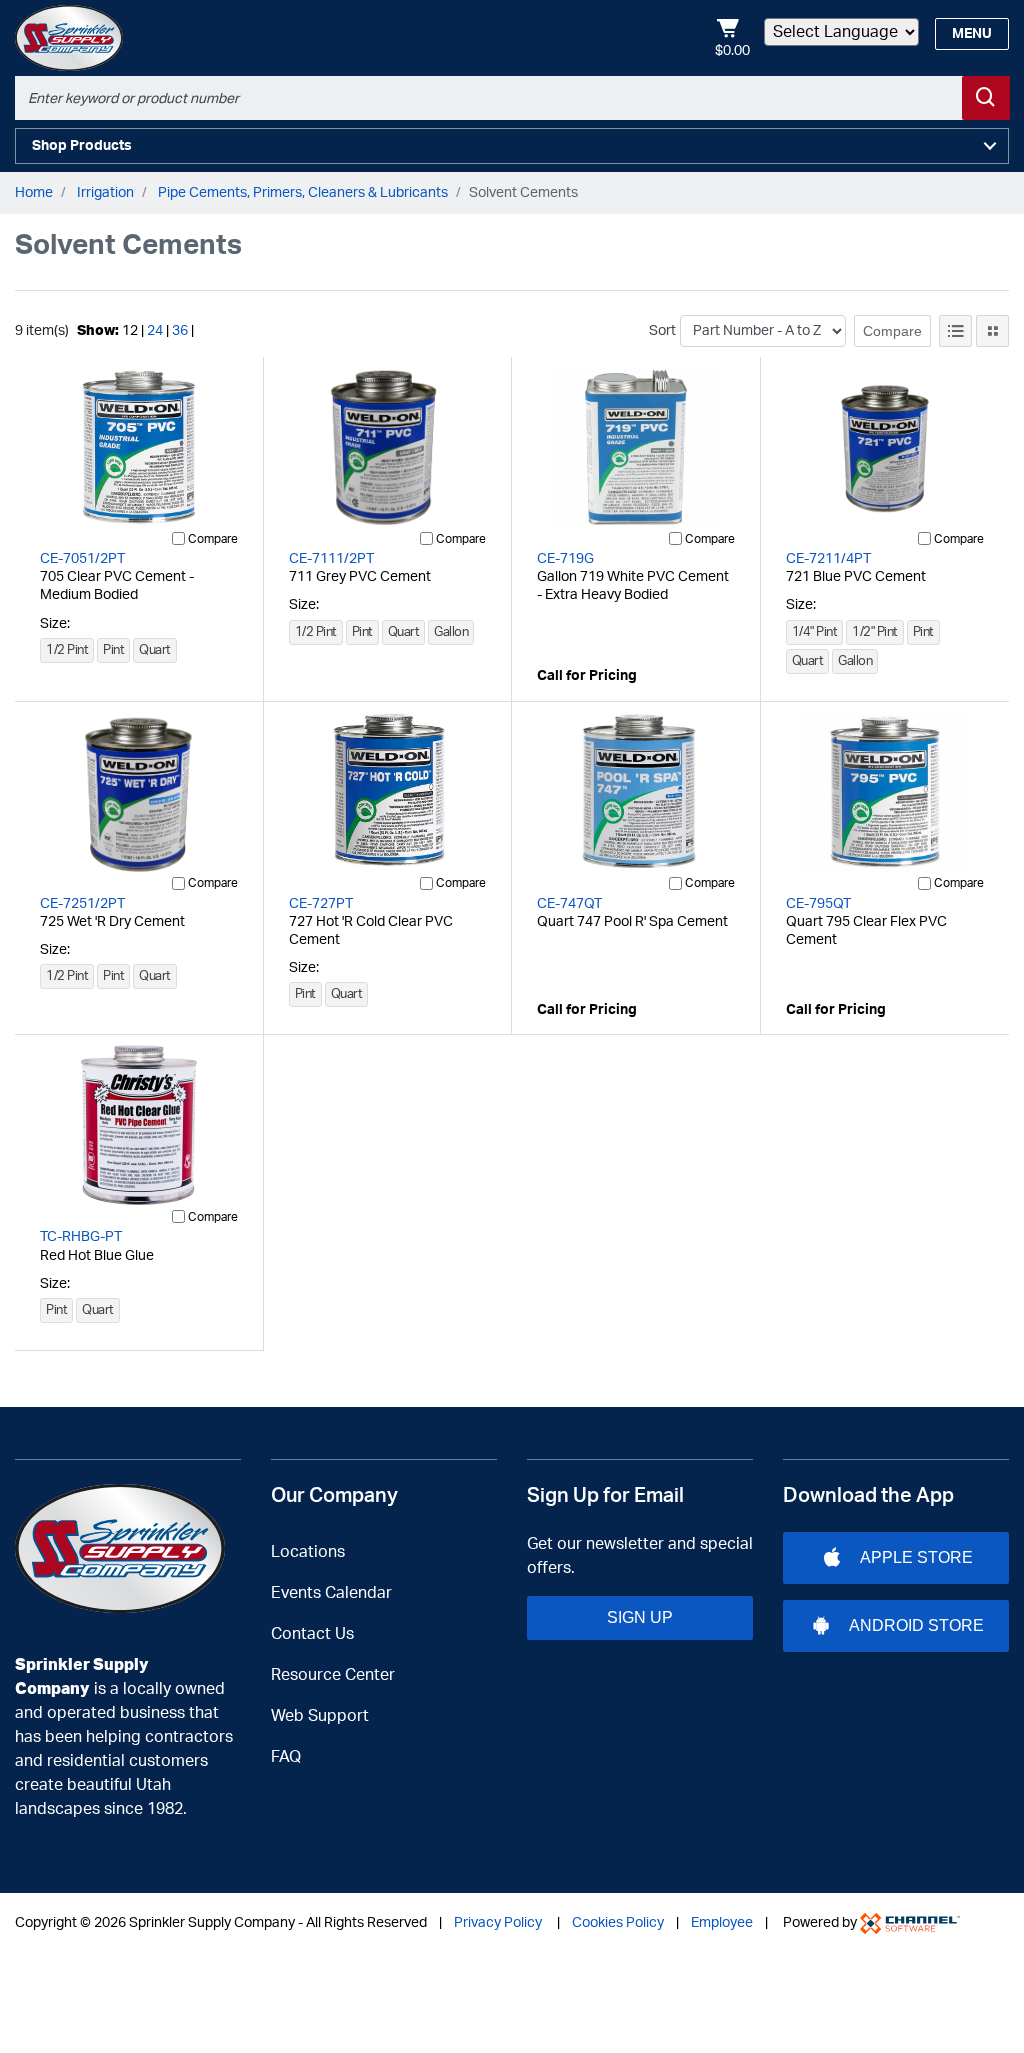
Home (34, 193)
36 (180, 331)
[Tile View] (992, 331)
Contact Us (312, 1634)
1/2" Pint (875, 632)
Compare (892, 331)
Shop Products (82, 146)
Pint (113, 650)
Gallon (451, 632)
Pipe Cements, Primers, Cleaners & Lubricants (303, 193)
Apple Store (916, 1557)
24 (155, 331)
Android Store (916, 1625)
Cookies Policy (618, 1923)
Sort (662, 331)
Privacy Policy (498, 1923)
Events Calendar (331, 1593)
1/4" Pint (815, 632)
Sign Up (640, 1617)
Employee (722, 1923)
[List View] (955, 331)
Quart (155, 650)
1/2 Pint (67, 650)
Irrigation (105, 193)
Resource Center (333, 1675)
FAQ (286, 1757)
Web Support (320, 1716)
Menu (972, 34)
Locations (308, 1552)
